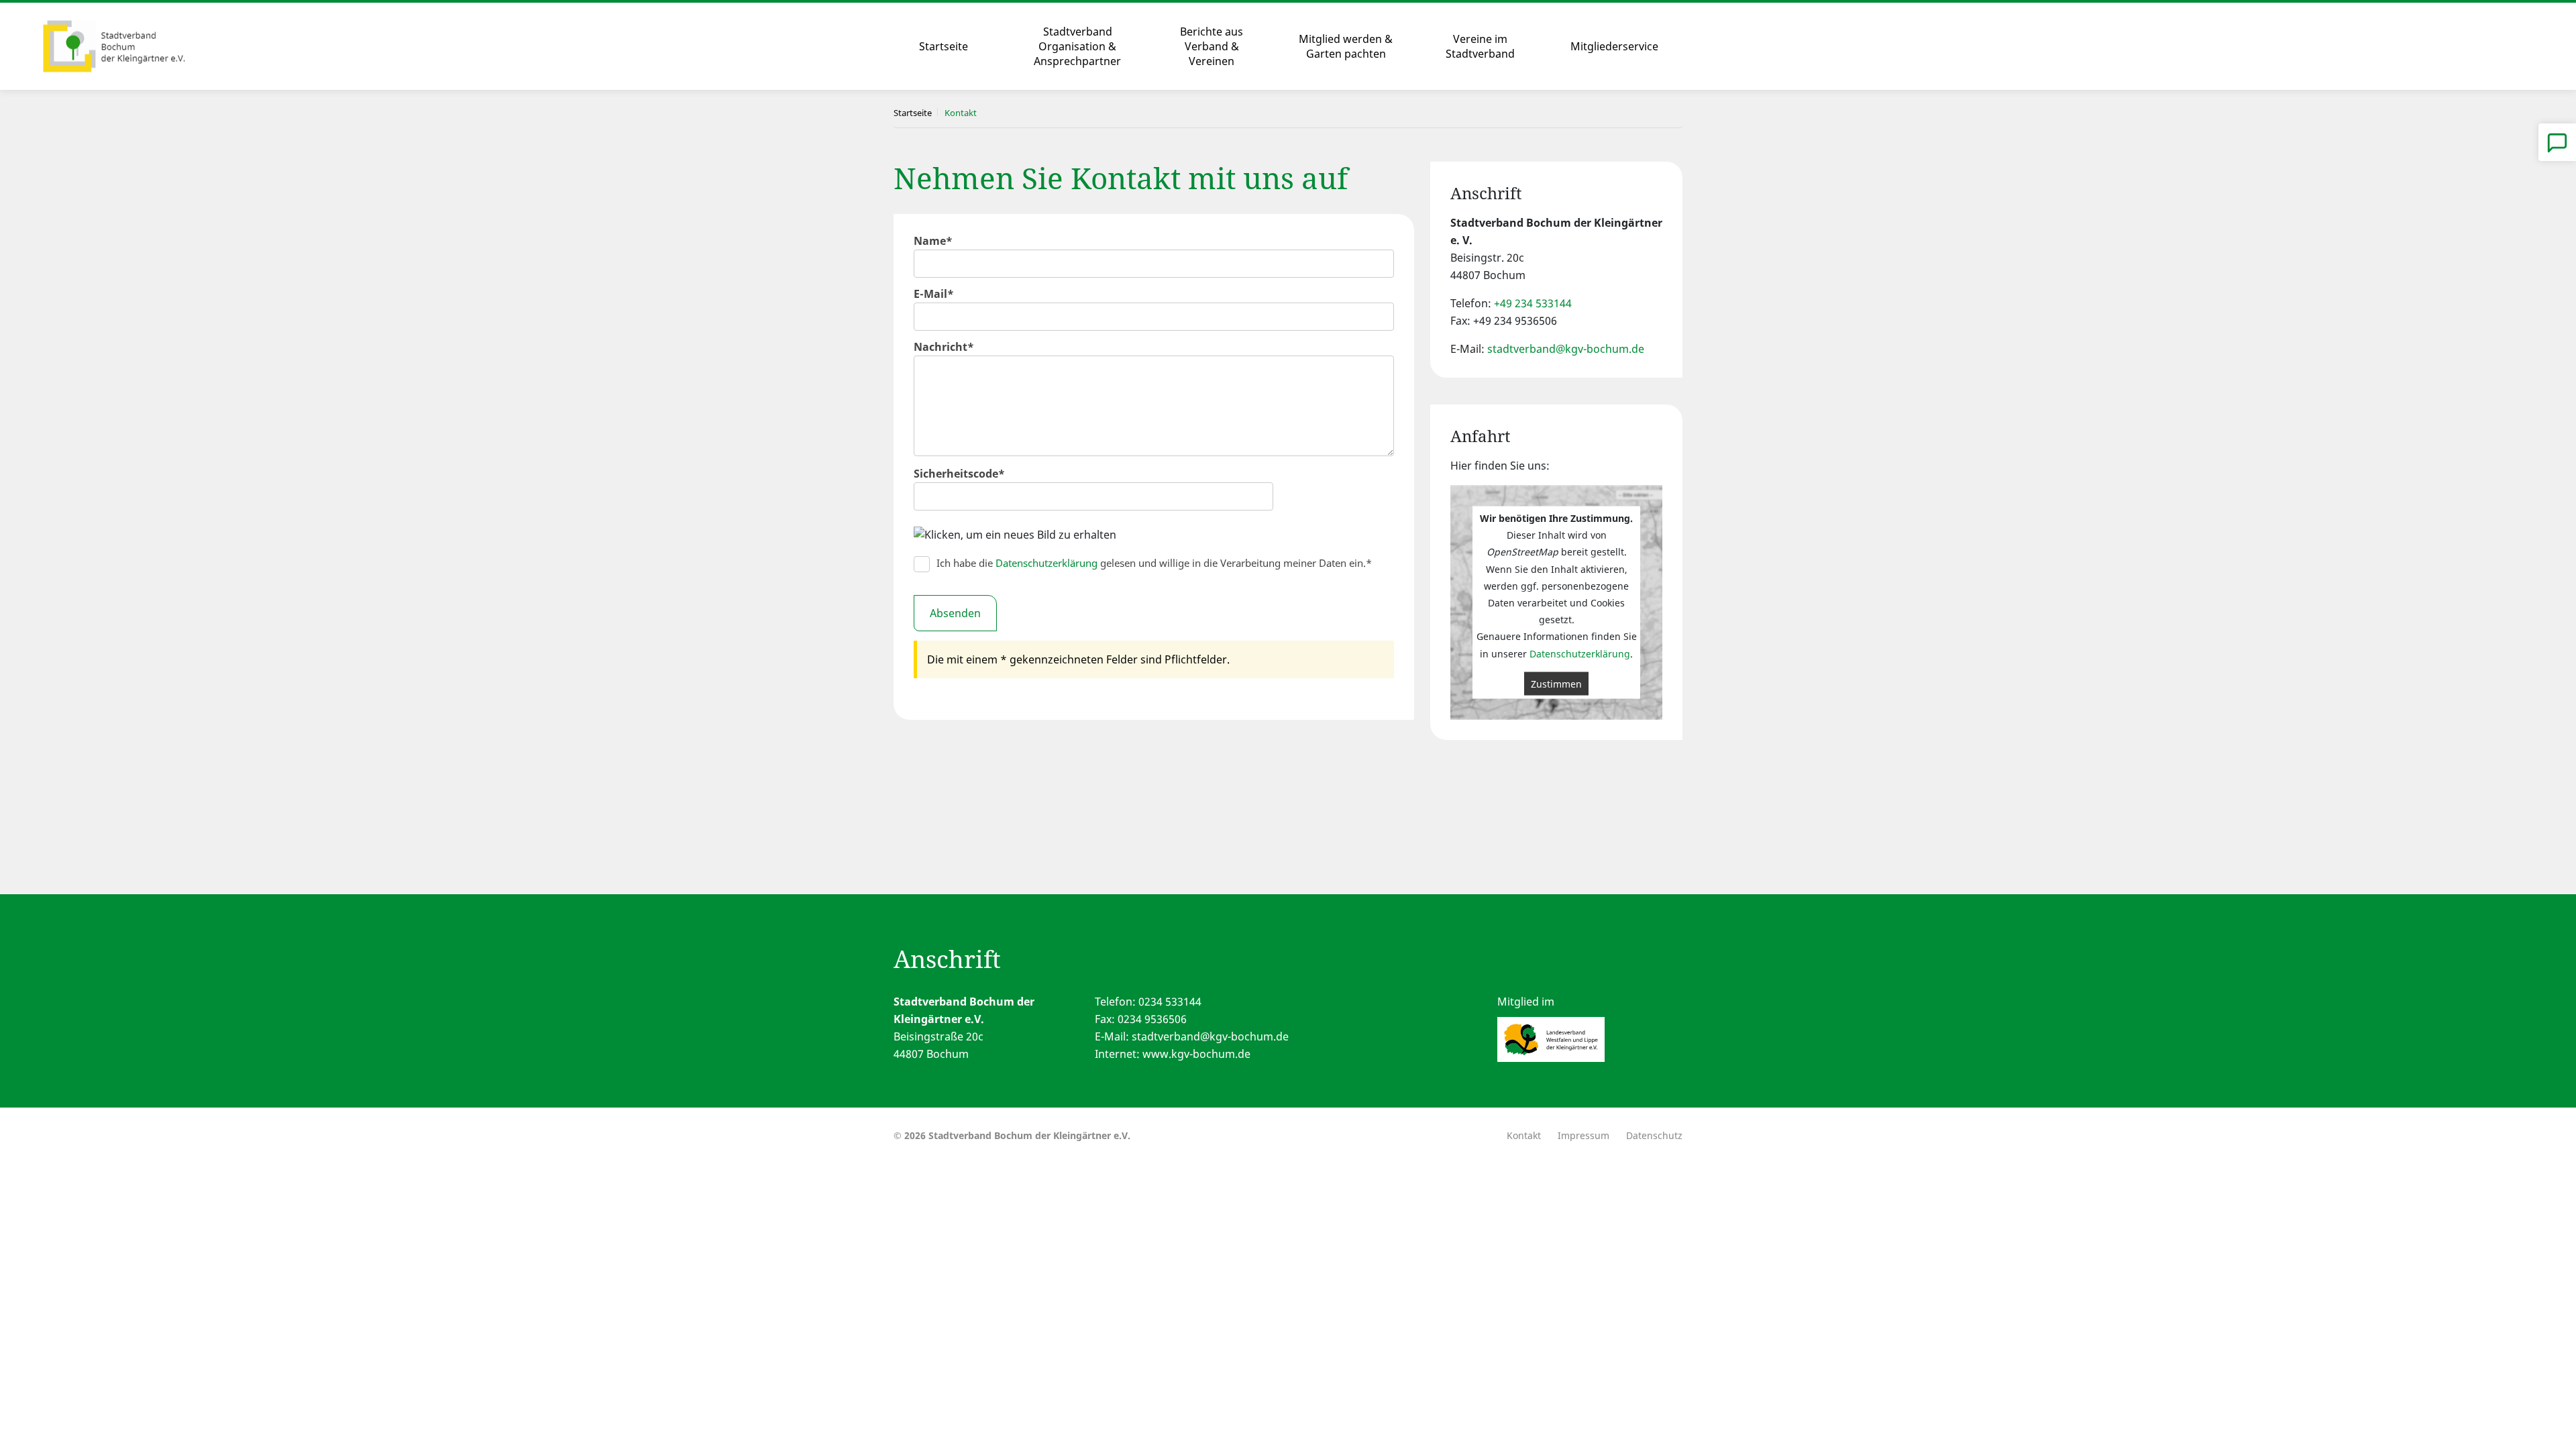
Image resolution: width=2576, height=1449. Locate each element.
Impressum (1584, 1135)
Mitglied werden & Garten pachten (1346, 46)
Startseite (944, 46)
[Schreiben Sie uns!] (2557, 142)
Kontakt (1524, 1135)
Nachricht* (944, 347)
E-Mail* (934, 294)
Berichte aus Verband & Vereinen (1212, 46)
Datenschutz (1654, 1135)
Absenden (955, 613)
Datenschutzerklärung (1046, 563)
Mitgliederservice (1614, 46)
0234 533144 (1170, 1002)
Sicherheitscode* (959, 474)
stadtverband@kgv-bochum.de (1566, 349)
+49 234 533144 (1533, 303)
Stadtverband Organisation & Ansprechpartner (1077, 46)
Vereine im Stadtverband (1480, 46)
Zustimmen (1556, 683)
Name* (933, 241)
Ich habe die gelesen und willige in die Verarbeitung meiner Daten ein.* (1154, 563)
